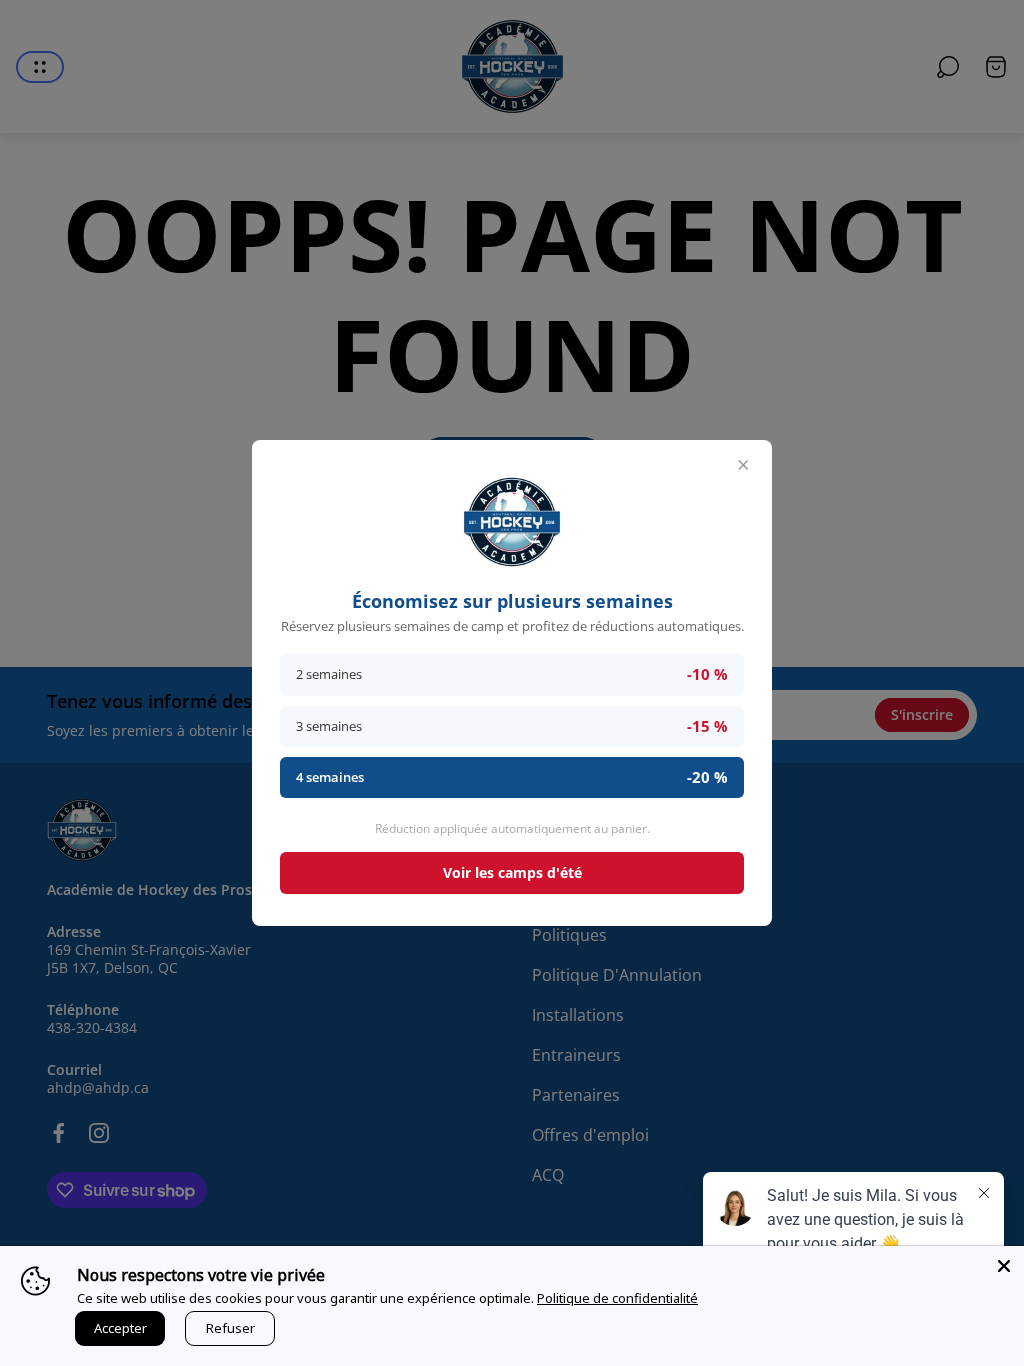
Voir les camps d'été (512, 872)
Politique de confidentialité (617, 1298)
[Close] (1004, 1266)
